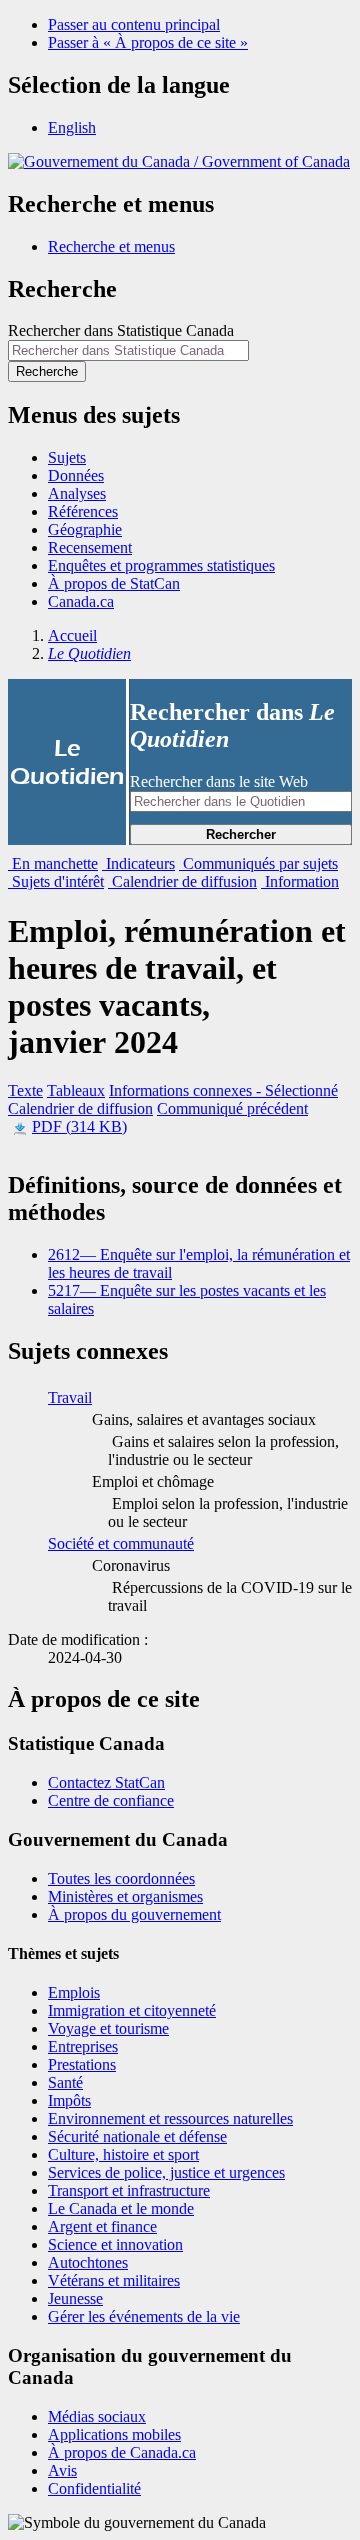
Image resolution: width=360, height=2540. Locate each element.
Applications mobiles (114, 2434)
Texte (25, 1090)
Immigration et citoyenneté (132, 2010)
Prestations (82, 2064)
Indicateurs (138, 863)
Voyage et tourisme (108, 2028)
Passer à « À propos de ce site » (148, 42)
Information (300, 881)
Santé (65, 2082)
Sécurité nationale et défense (137, 2136)
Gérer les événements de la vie (144, 2316)
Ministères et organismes (125, 1896)
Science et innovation (115, 2244)
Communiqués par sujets (258, 863)
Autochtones (88, 2262)
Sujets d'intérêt (56, 881)
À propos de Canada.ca (122, 2452)
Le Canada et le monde (121, 2208)
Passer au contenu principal (134, 24)
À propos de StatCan (114, 583)
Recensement (90, 547)
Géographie (85, 529)
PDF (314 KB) (79, 1126)
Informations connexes (223, 1090)
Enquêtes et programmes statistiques (161, 565)
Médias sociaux (97, 2416)
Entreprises (83, 2046)
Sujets (67, 457)
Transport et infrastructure (129, 2190)
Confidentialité (94, 2488)
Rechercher (241, 834)
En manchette (53, 863)
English (72, 127)
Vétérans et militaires (114, 2280)
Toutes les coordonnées (121, 1878)
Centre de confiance (111, 1800)
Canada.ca (81, 601)
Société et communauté (121, 1543)
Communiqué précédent (232, 1108)
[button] (111, 246)
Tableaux (76, 1090)
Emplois (74, 1992)
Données (76, 475)
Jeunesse (75, 2298)
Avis (62, 2470)
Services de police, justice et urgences (166, 2172)
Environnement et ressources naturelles (170, 2118)
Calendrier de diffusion (182, 881)
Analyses (77, 493)
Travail (70, 1397)
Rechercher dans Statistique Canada (121, 330)
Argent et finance (102, 2226)
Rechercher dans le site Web (219, 781)
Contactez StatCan (106, 1782)
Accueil (72, 635)
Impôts (69, 2100)
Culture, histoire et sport (123, 2154)
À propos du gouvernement (134, 1914)
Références (83, 511)
